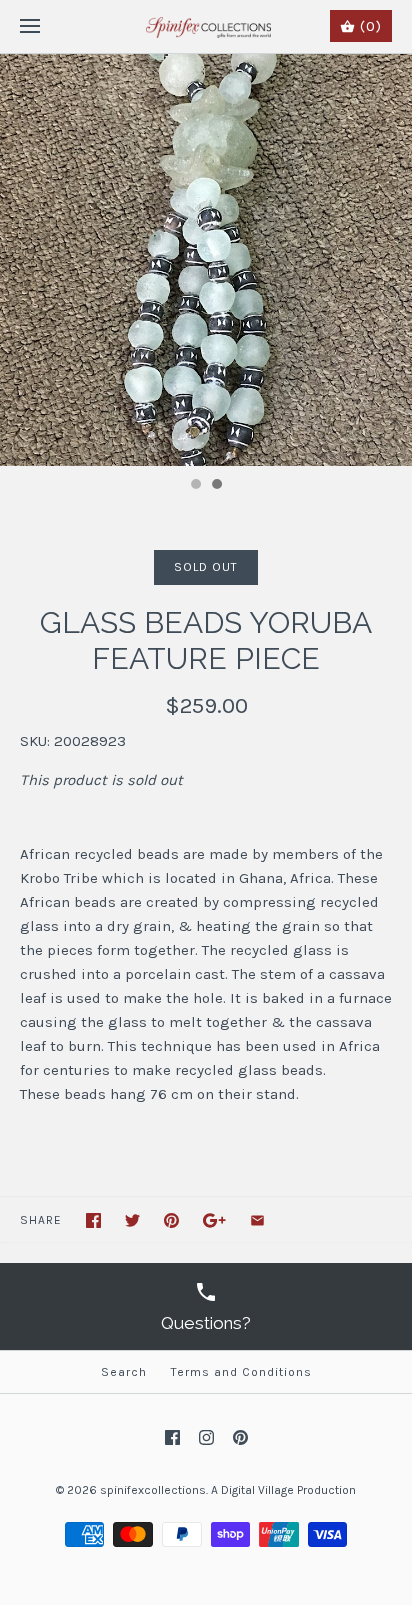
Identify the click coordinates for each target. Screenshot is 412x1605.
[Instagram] (206, 1437)
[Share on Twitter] (132, 1220)
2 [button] (216, 486)
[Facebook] (172, 1437)
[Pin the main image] (171, 1220)
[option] (206, 260)
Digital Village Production (288, 1490)
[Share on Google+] (214, 1220)
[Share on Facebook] (93, 1220)
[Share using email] (257, 1220)
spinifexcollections (153, 1490)
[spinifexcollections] (206, 26)
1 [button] (195, 486)
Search (124, 1372)
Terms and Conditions (241, 1372)
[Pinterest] (240, 1437)
